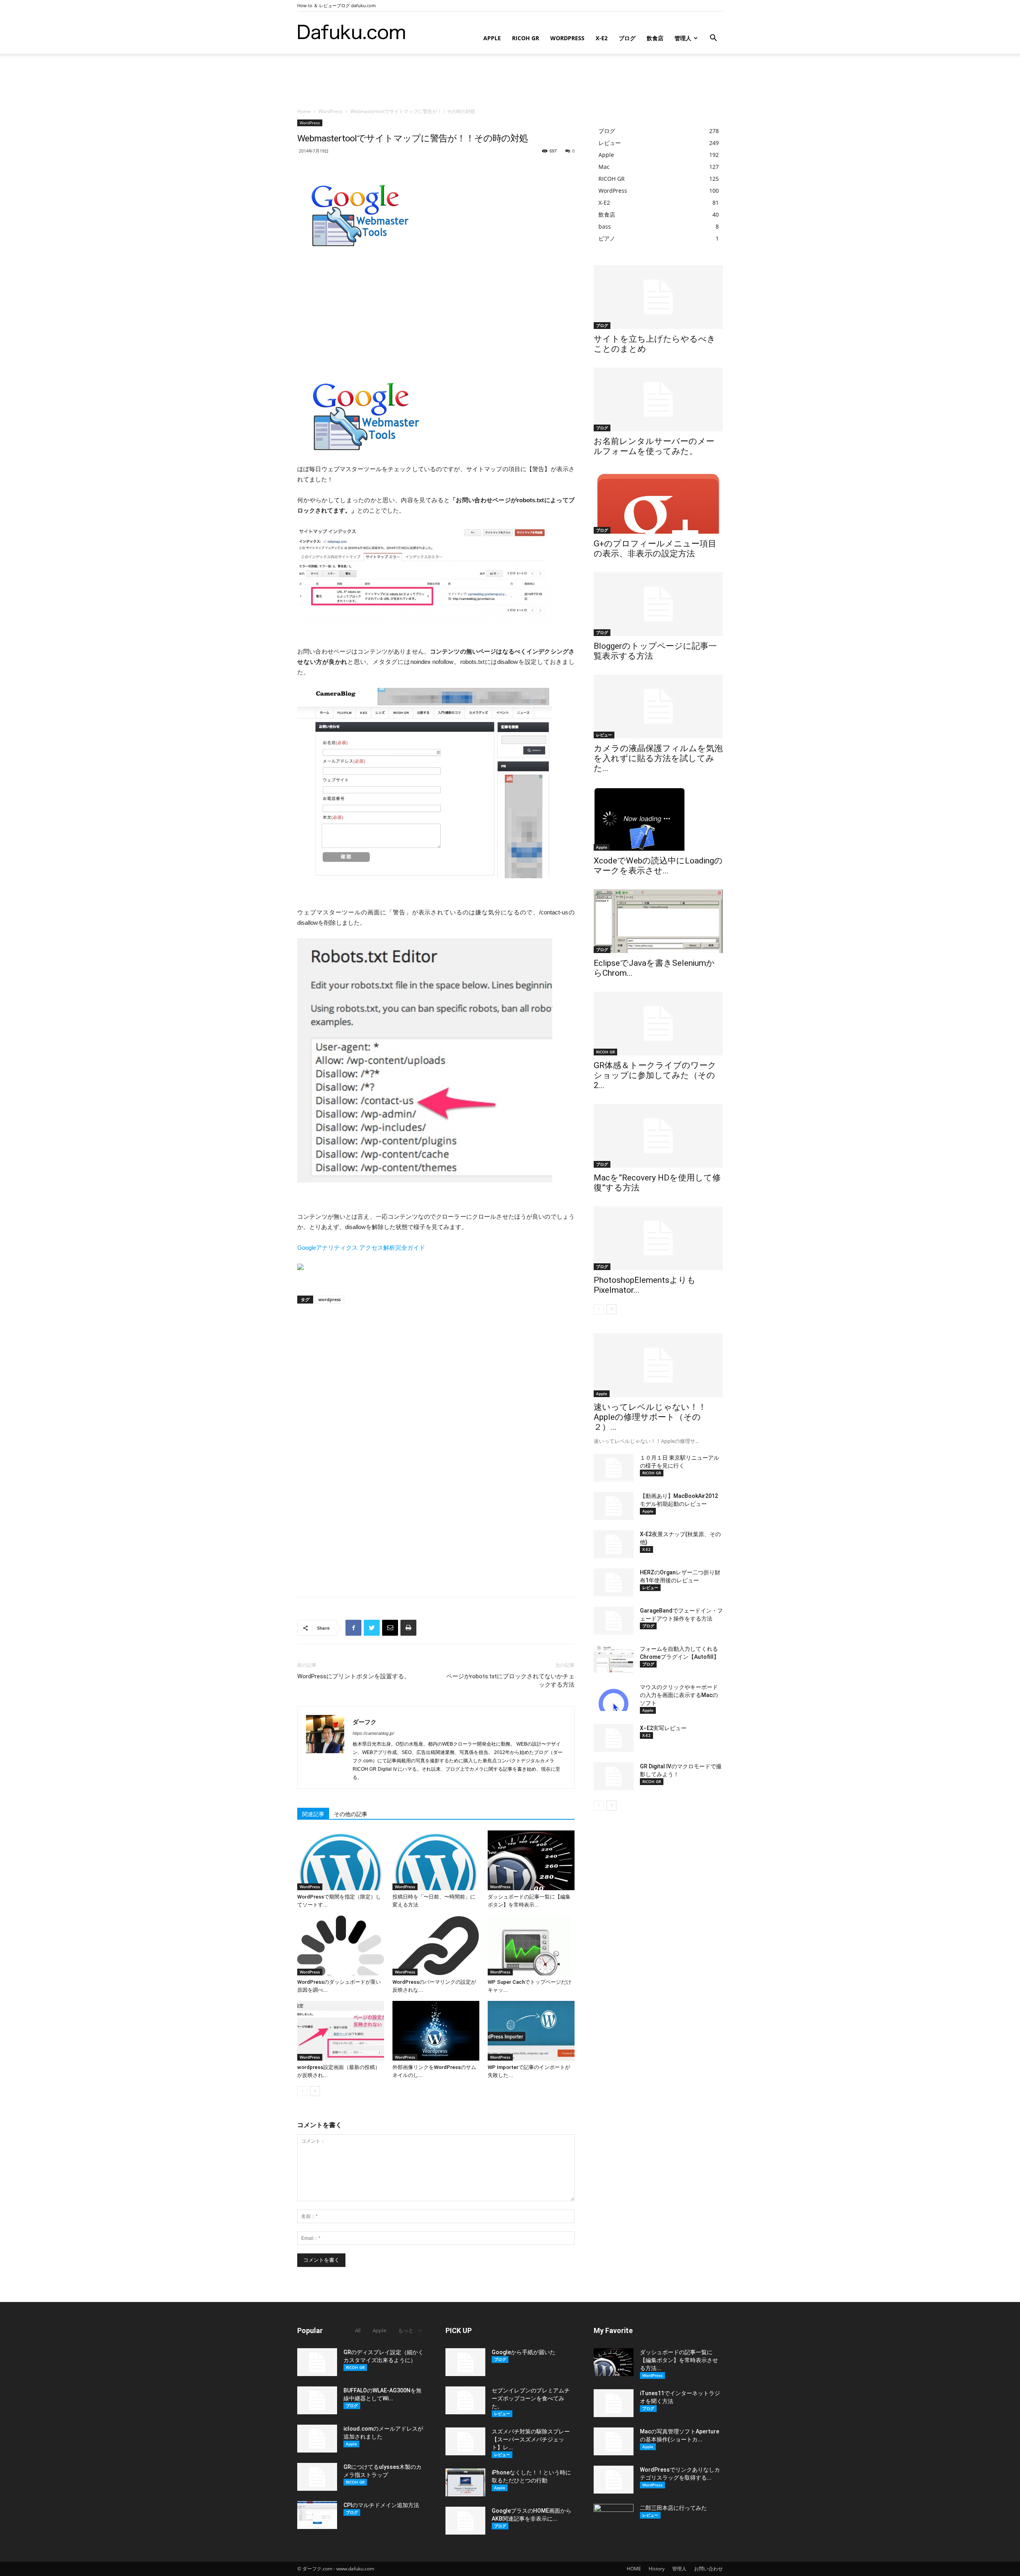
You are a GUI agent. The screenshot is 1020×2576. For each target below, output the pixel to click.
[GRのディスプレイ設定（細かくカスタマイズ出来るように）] (317, 2362)
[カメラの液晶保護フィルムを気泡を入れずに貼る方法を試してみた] (658, 707)
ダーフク (365, 1722)
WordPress (567, 38)
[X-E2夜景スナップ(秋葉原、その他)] (614, 1544)
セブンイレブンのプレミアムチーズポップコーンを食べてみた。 (531, 2398)
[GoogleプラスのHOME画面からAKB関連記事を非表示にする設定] (465, 2521)
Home (304, 111)
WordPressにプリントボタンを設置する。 (354, 1676)
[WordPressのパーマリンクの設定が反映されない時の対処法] (436, 1946)
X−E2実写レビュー (663, 1728)
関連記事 (313, 1814)
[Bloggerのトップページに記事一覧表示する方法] (658, 604)
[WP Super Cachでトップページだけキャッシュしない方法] (531, 1946)
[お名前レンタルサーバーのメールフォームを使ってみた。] (658, 399)
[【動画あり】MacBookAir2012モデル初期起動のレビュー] (614, 1506)
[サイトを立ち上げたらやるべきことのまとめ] (658, 297)
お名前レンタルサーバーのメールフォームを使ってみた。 (654, 446)
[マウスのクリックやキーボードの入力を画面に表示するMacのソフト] (614, 1697)
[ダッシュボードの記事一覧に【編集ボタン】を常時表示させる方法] (531, 1860)
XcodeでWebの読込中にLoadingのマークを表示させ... (658, 866)
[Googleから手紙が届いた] (465, 2362)
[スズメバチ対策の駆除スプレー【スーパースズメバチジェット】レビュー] (465, 2441)
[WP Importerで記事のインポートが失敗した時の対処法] (531, 2031)
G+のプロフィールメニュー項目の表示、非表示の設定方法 (655, 549)
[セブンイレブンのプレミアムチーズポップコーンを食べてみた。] (465, 2400)
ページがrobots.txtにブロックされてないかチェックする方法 (510, 1680)
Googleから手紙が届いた (524, 2352)
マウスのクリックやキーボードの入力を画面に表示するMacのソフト (679, 1695)
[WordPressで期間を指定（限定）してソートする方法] (341, 1860)
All (358, 2330)
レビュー (604, 735)
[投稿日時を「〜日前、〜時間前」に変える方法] (436, 1860)
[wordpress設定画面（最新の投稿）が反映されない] (341, 2031)
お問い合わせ (708, 2569)
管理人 (683, 38)
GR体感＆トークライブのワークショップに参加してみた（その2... (655, 1075)
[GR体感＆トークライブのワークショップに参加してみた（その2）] (658, 1024)
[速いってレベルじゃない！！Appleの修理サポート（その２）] (658, 1365)
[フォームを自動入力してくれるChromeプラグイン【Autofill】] (614, 1659)
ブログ (627, 38)
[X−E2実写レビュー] (614, 1738)
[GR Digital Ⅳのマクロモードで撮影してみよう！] (614, 1776)
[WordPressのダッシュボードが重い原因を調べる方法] (341, 1946)
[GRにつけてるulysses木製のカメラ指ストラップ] (317, 2477)
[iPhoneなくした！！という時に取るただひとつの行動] (465, 2482)
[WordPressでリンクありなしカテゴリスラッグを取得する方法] (614, 2480)
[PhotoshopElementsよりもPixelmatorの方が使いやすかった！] (658, 1238)
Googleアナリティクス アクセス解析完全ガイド (361, 1248)
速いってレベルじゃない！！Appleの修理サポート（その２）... (650, 1417)
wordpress (330, 1299)
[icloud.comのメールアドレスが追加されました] (317, 2439)
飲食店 (655, 38)
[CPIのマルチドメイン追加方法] (317, 2515)
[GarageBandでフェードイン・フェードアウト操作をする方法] (614, 1621)
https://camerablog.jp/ (373, 1733)
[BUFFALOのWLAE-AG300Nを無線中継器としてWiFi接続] (317, 2400)
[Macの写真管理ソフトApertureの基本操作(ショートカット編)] (614, 2441)
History (657, 2569)
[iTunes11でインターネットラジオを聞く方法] (614, 2403)
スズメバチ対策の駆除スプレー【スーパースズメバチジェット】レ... (531, 2439)
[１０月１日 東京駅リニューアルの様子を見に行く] (614, 1468)
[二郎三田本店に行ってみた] (614, 2518)
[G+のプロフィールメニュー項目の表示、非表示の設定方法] (658, 502)
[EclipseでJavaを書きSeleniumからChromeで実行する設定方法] (658, 921)
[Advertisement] (510, 81)
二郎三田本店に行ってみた (673, 2508)
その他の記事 (351, 1814)
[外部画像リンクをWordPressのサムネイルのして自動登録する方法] (436, 2031)
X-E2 (602, 38)
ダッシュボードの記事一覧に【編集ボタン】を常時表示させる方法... (679, 2360)
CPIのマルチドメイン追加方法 (381, 2505)
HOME (634, 2569)
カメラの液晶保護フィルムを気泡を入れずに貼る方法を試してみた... (658, 758)
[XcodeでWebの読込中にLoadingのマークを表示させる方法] (658, 819)
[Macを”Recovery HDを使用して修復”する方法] (658, 1136)
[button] (713, 39)
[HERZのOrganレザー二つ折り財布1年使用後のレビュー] (614, 1582)
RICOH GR (526, 38)
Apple (492, 38)
